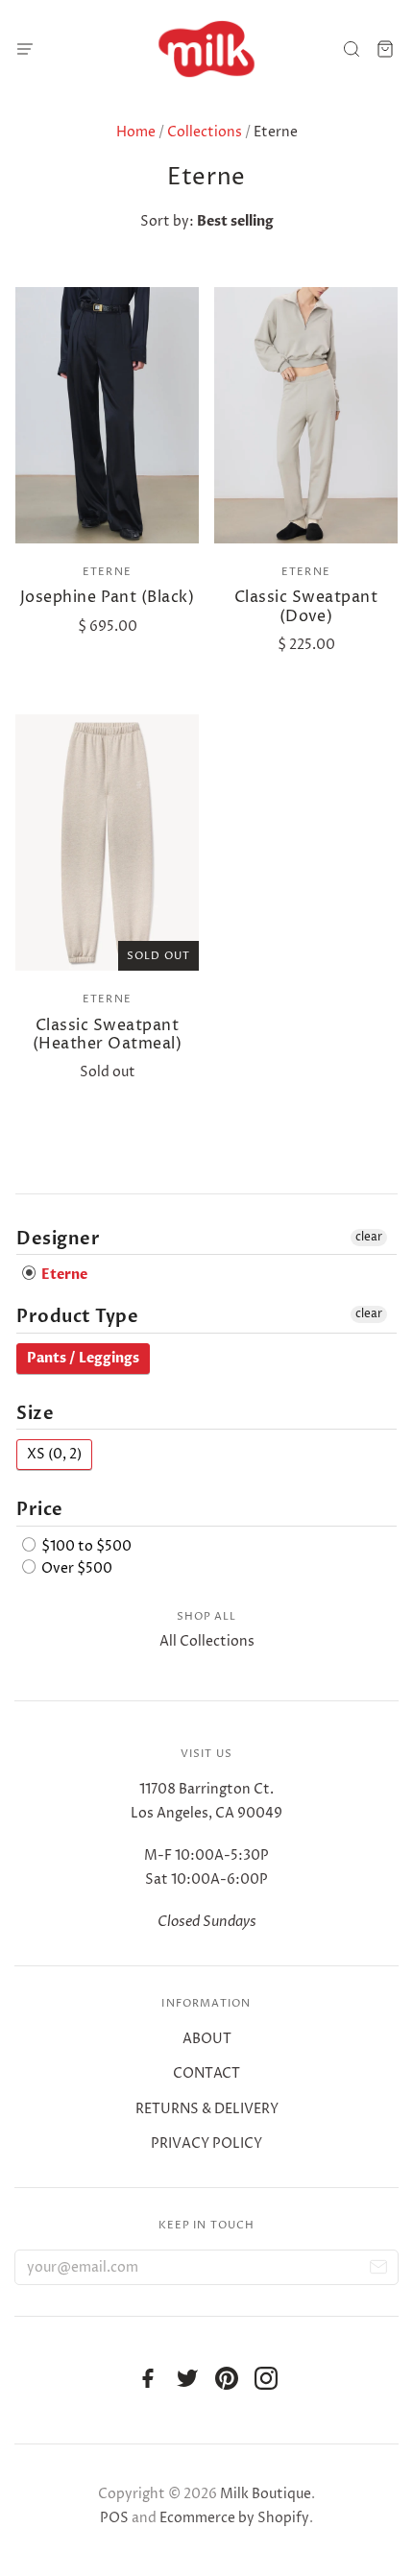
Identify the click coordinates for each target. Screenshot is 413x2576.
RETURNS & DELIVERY (207, 2109)
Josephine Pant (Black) (108, 597)
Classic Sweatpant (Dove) (306, 606)
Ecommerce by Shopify (234, 2518)
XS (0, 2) (54, 1454)
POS (114, 2518)
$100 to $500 (85, 1546)
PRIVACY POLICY (206, 2143)
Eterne (107, 572)
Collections (205, 132)
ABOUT (207, 2039)
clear (369, 1237)
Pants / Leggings (83, 1358)
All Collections (207, 1641)
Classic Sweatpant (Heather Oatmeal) (107, 1035)
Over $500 (75, 1568)
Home (136, 132)
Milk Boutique (266, 2494)
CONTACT (206, 2073)
